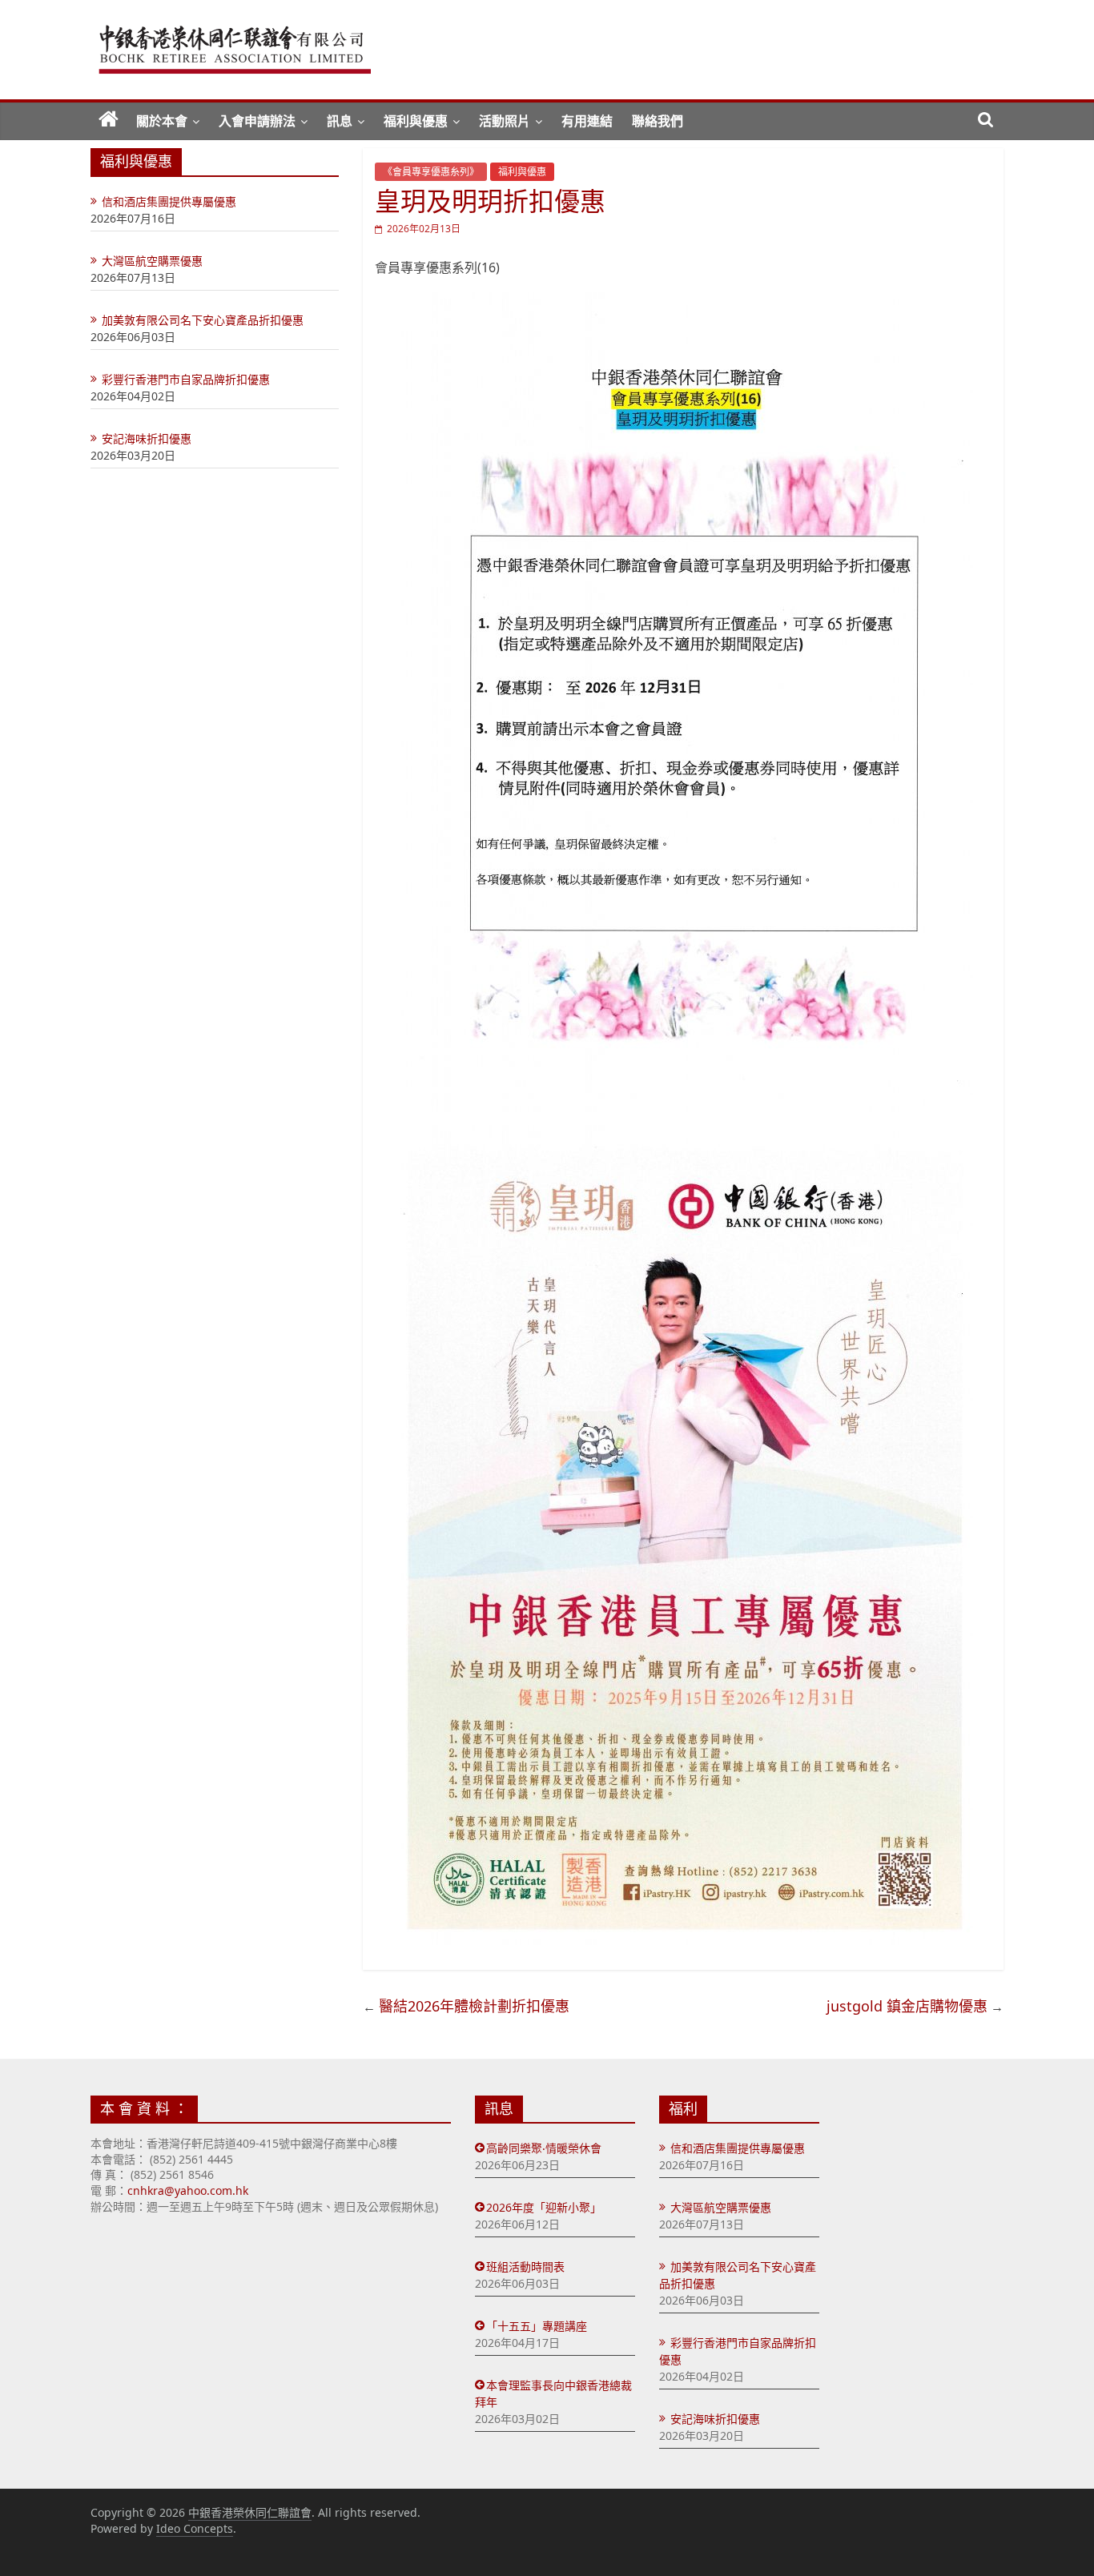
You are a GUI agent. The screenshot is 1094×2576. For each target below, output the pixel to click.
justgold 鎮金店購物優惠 (907, 2006)
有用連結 (587, 121)
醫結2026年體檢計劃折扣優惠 (474, 2006)
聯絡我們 (658, 121)
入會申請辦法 (257, 121)
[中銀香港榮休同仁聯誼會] (109, 120)
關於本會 (162, 121)
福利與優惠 (416, 121)
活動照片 (505, 121)
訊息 (340, 121)
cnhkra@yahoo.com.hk (188, 2190)
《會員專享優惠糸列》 (431, 172)
